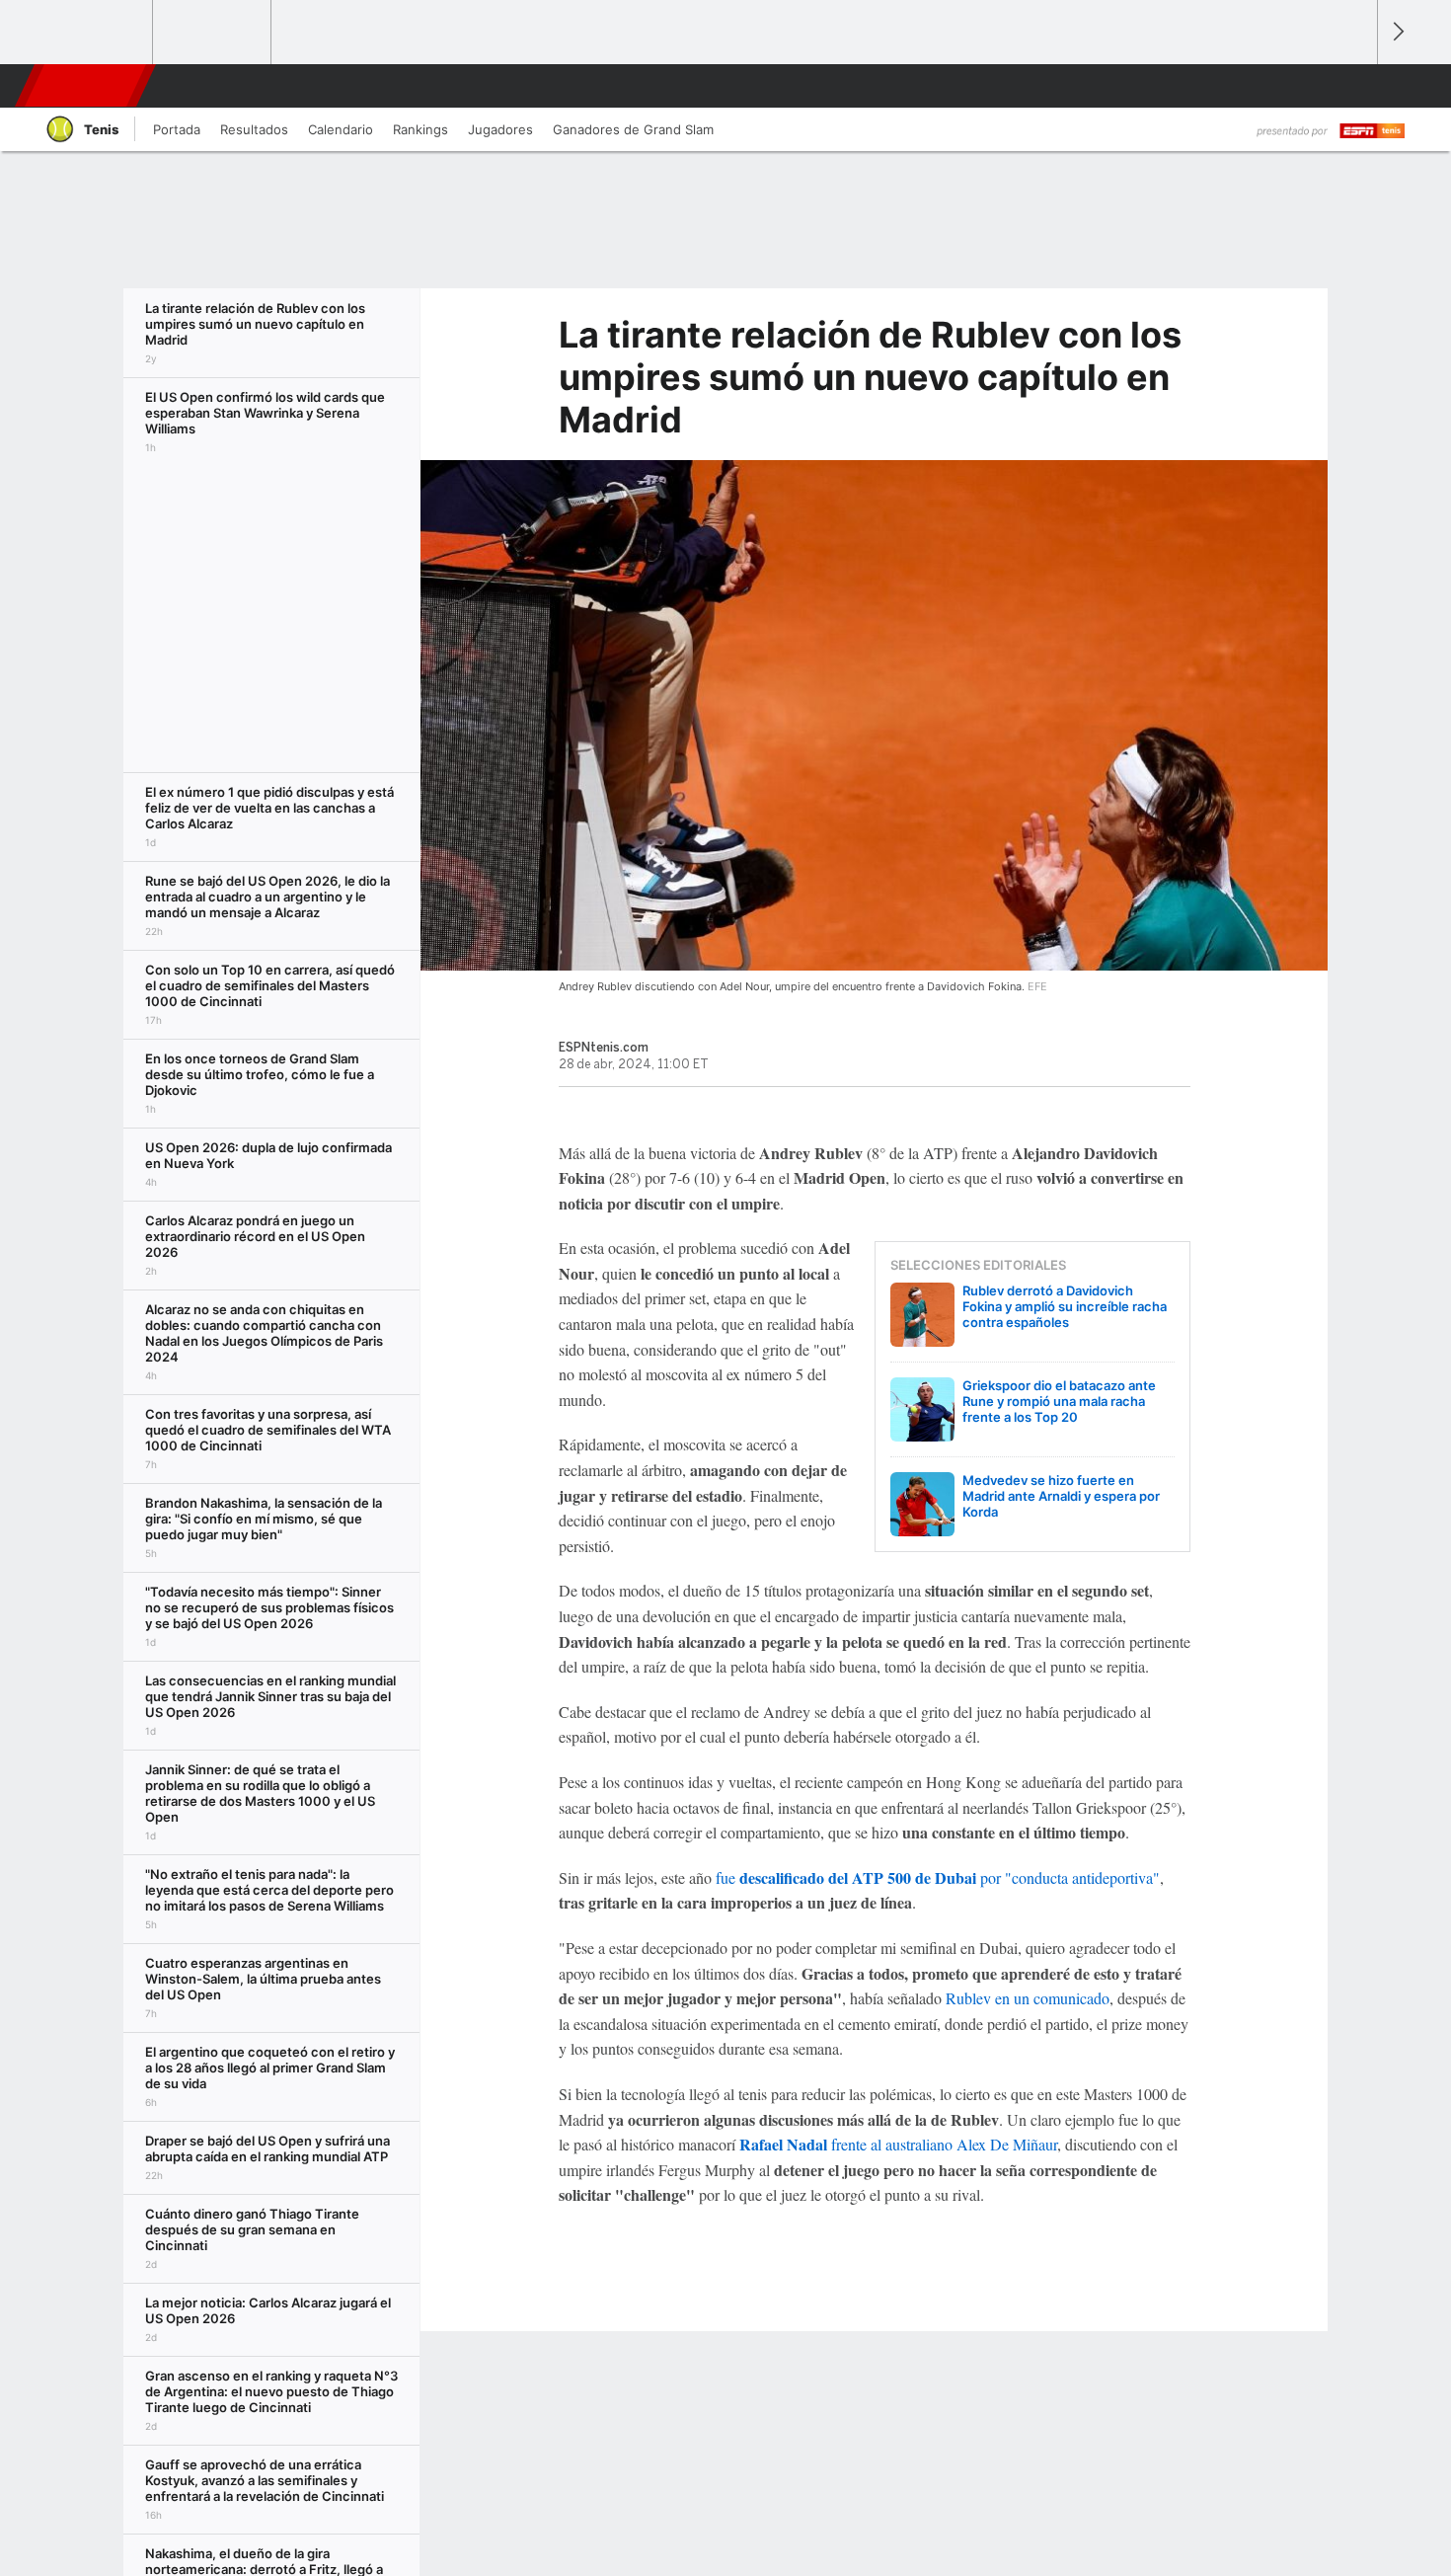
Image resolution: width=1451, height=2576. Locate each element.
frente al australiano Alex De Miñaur (898, 2144)
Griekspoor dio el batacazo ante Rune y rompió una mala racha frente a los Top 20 (1059, 1401)
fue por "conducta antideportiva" (938, 1877)
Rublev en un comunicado (1028, 1998)
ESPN (83, 86)
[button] (1353, 86)
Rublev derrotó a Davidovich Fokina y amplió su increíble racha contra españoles (1065, 1306)
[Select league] (95, 33)
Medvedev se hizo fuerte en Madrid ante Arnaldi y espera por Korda (1061, 1496)
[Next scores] (1397, 32)
